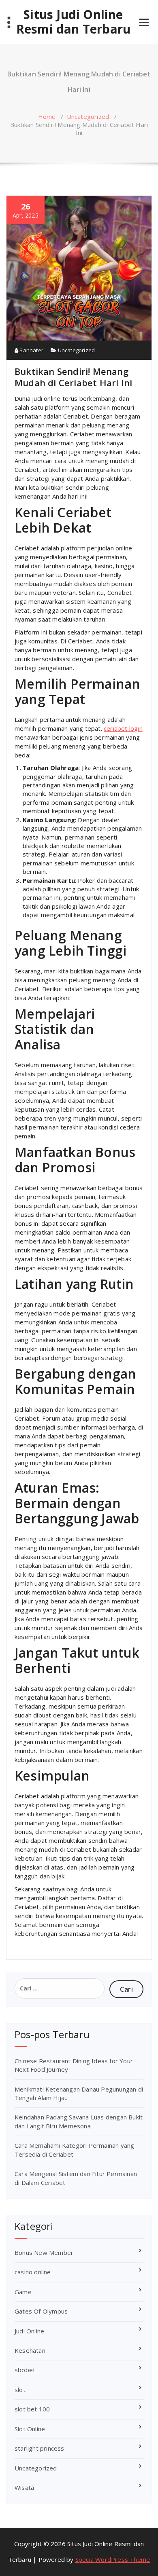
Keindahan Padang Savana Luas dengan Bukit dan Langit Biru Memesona (79, 2121)
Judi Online (29, 2331)
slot (20, 2390)
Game (23, 2292)
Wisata (24, 2487)
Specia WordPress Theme (113, 2559)
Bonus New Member (44, 2252)
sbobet (25, 2370)
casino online (33, 2272)
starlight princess (39, 2448)
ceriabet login (123, 728)
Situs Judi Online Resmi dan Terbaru (73, 22)
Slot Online (30, 2429)
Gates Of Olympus (41, 2311)
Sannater (31, 350)
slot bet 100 (32, 2409)
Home (47, 116)
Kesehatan (30, 2350)
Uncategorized (88, 116)
